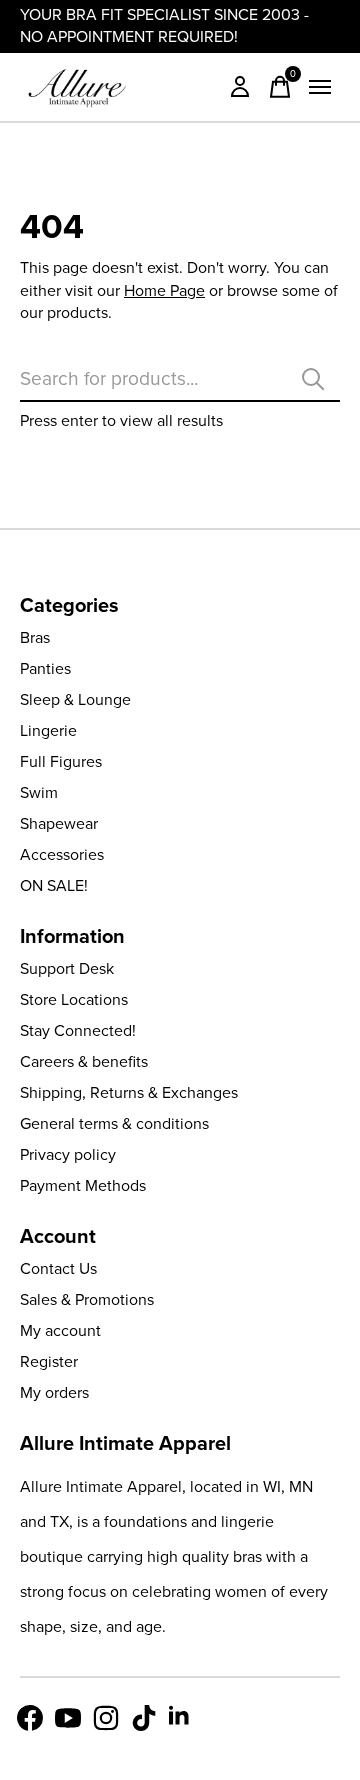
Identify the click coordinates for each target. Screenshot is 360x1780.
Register (49, 1361)
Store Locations (74, 999)
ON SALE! (54, 885)
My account (60, 1330)
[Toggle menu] (320, 87)
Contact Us (58, 1268)
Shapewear (59, 823)
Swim (39, 792)
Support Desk (67, 968)
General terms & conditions (114, 1123)
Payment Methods (83, 1185)
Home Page (164, 290)
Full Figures (61, 761)
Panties (45, 668)
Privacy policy (68, 1154)
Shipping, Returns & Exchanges (129, 1092)
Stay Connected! (78, 1030)
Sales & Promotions (87, 1299)
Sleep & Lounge (75, 699)
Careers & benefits (84, 1061)
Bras (35, 637)
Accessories (62, 854)
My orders (54, 1392)
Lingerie (48, 730)
